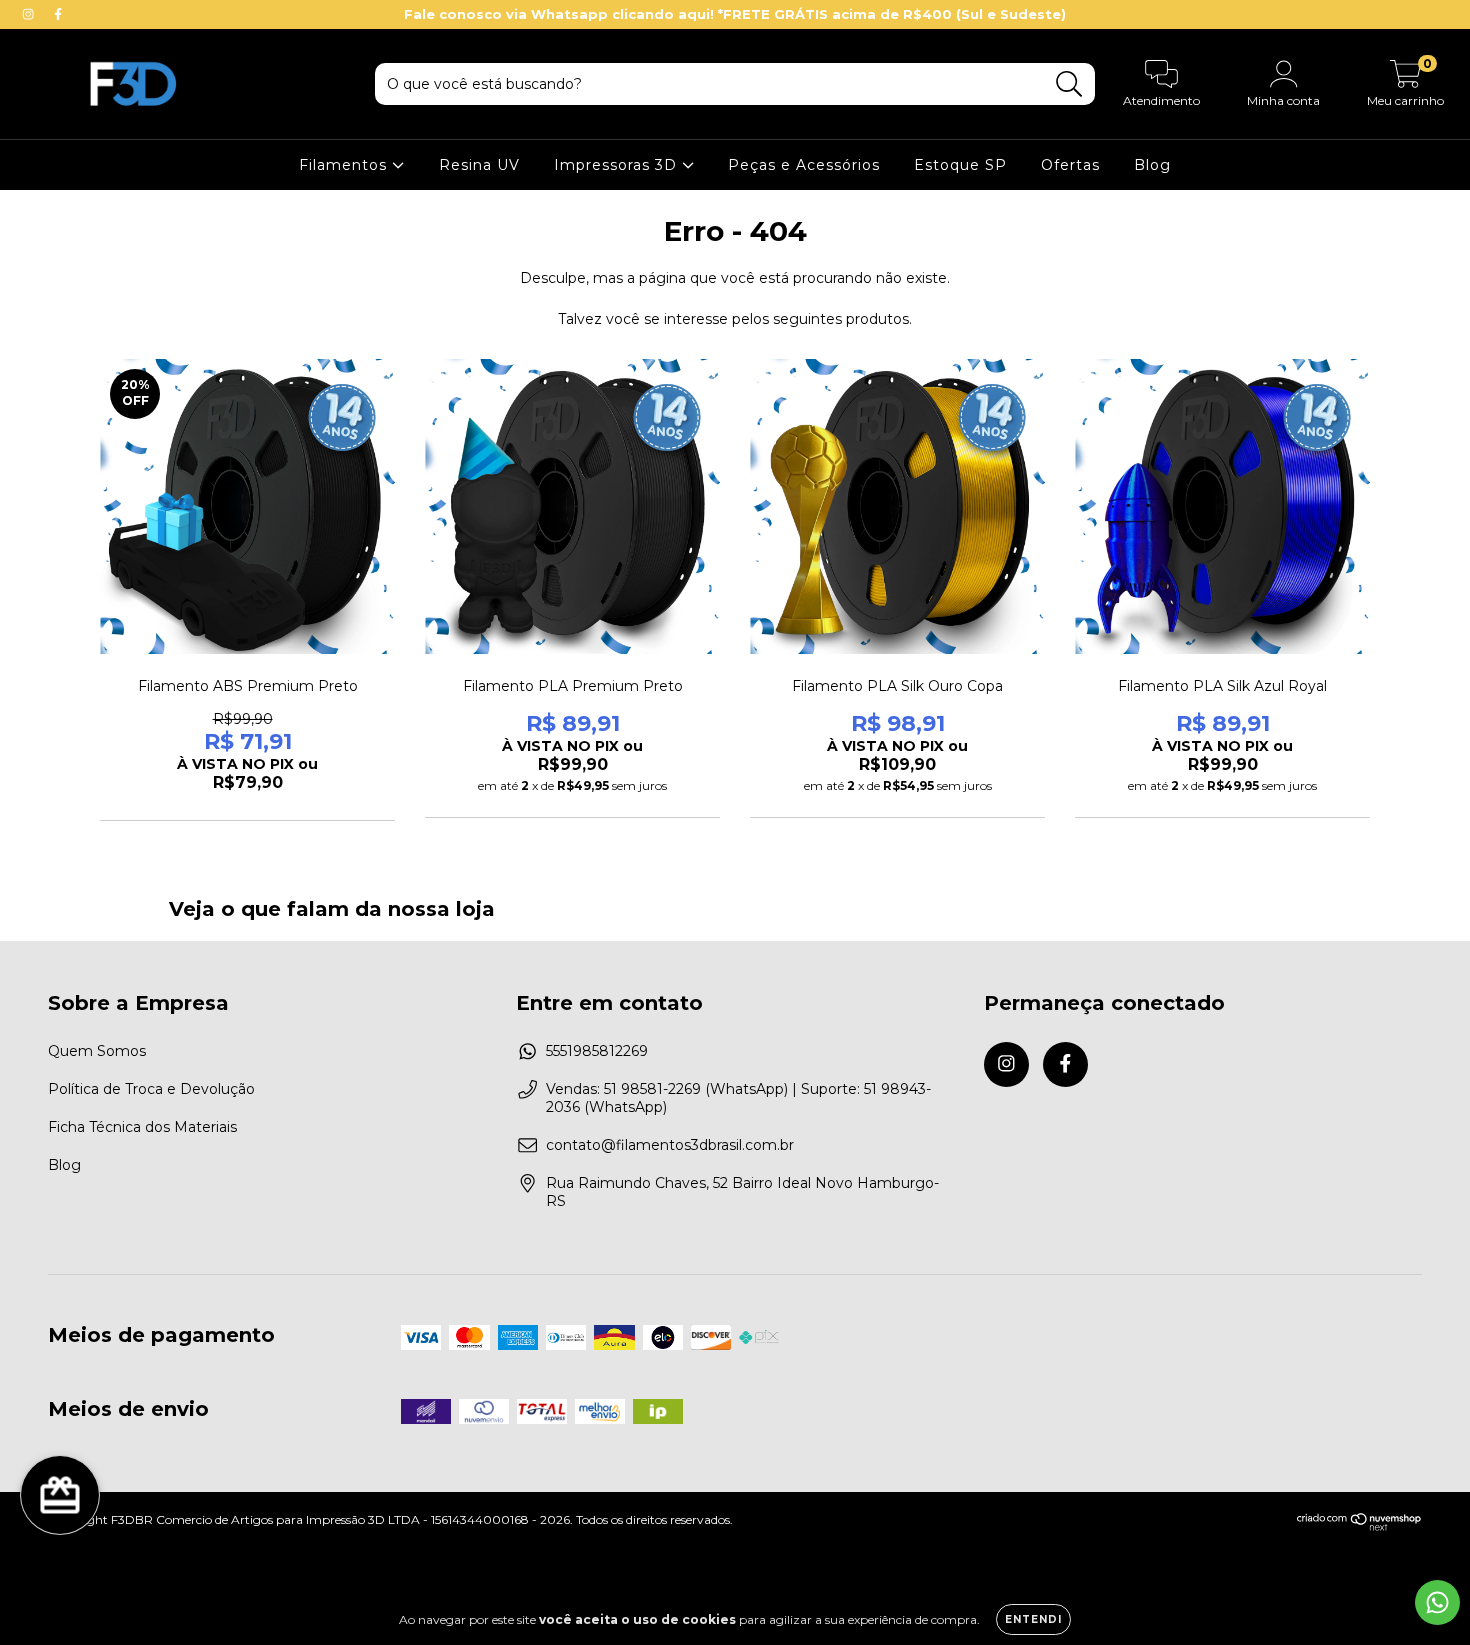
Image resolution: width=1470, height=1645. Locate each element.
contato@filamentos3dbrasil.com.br (670, 1145)
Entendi (1033, 1619)
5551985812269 (597, 1051)
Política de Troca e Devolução (151, 1089)
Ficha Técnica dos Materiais (142, 1127)
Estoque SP (960, 165)
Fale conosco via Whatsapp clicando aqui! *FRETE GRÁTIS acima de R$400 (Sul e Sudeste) (735, 14)
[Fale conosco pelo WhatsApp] (1437, 1602)
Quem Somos (97, 1051)
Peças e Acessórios (804, 165)
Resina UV (479, 165)
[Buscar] (1069, 84)
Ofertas (1070, 165)
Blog (1152, 165)
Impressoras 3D (618, 165)
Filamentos (345, 165)
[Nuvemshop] (1359, 1526)
